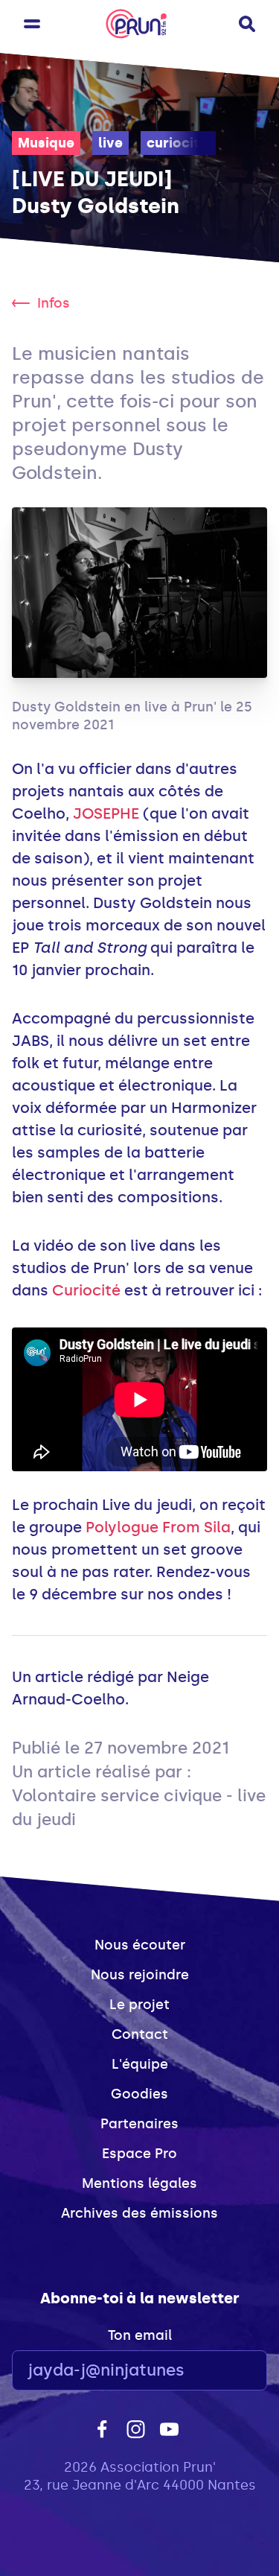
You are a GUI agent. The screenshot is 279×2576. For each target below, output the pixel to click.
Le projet (139, 2005)
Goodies (139, 2094)
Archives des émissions (139, 2213)
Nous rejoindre (140, 1975)
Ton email (140, 2335)
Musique (46, 143)
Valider (215, 2371)
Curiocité (86, 1290)
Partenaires (139, 2124)
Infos (54, 303)
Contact (140, 2034)
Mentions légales (139, 2183)
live (110, 143)
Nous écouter (140, 1945)
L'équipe (140, 2064)
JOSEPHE (106, 813)
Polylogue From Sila (158, 1527)
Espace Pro (139, 2154)
